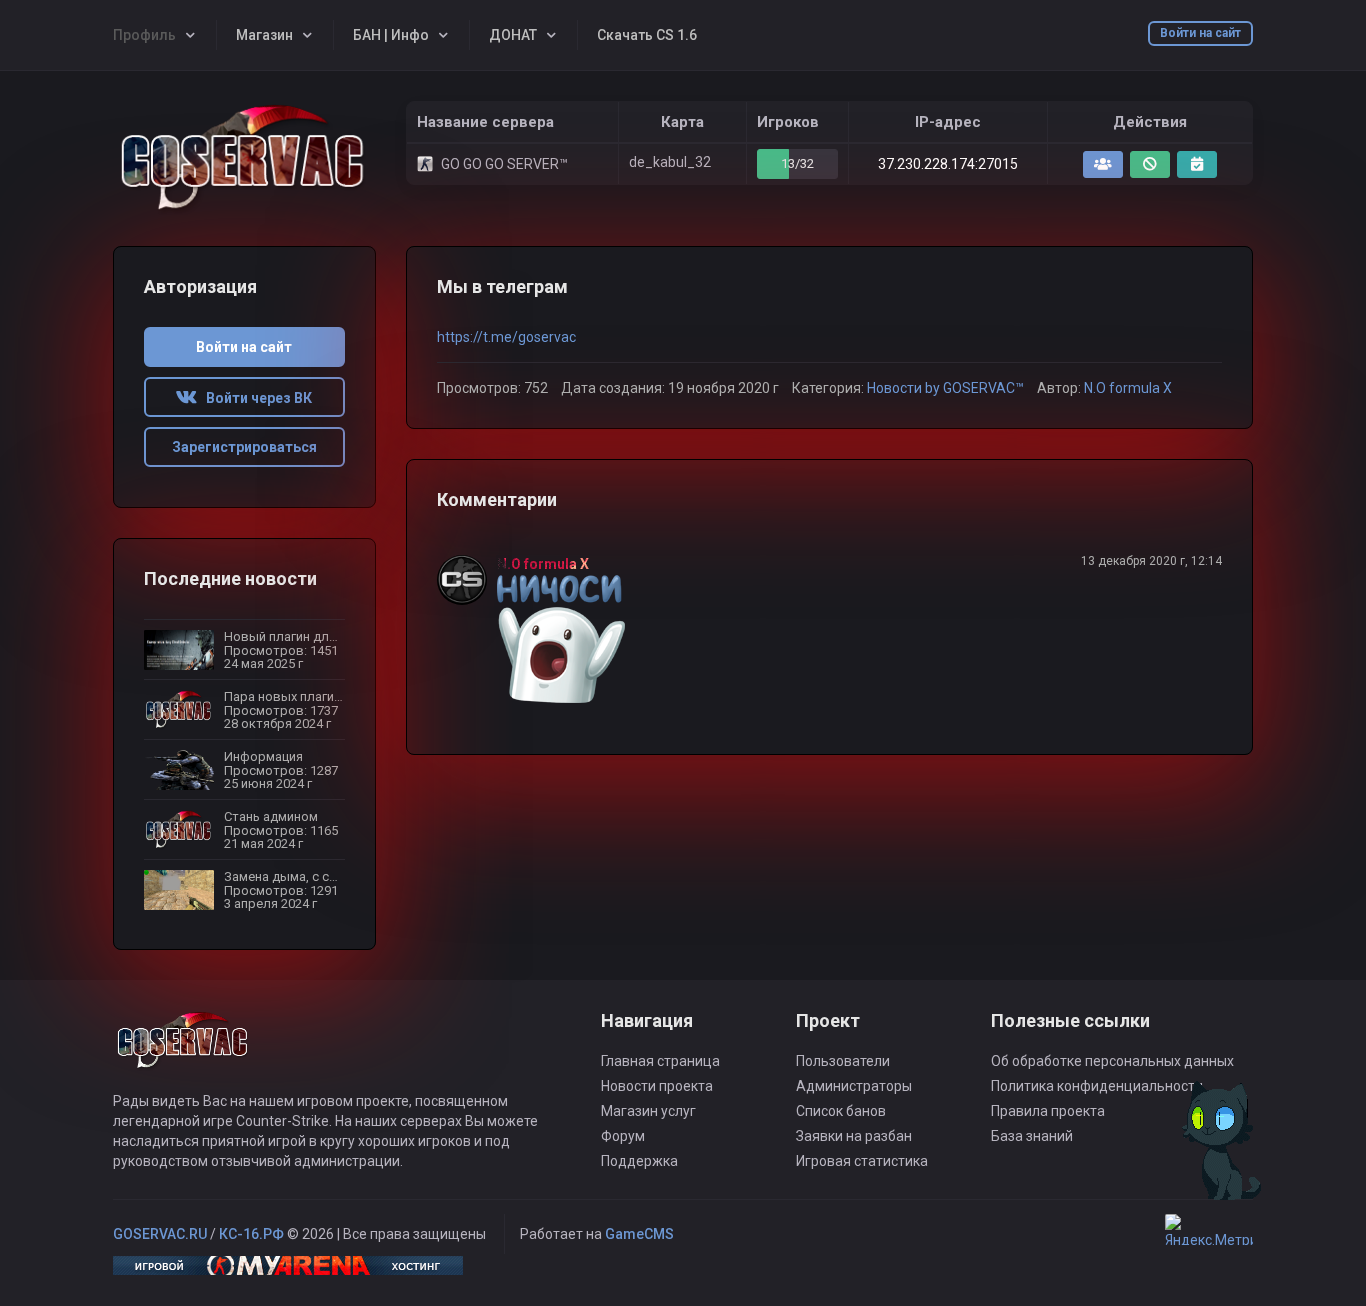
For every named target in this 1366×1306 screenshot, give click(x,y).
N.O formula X (1128, 388)
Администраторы (854, 1086)
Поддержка (639, 1161)
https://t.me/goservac (506, 337)
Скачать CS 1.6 (647, 35)
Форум (623, 1136)
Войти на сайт (1200, 33)
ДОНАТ (513, 35)
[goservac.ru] (244, 158)
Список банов (841, 1111)
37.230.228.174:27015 (948, 164)
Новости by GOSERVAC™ (945, 388)
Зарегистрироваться (244, 447)
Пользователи (843, 1061)
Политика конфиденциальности (1097, 1086)
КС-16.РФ (251, 1234)
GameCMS (639, 1234)
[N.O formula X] (467, 580)
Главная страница (660, 1061)
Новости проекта (657, 1086)
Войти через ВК (254, 398)
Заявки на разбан (854, 1136)
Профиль (144, 35)
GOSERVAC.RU (160, 1234)
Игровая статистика (862, 1161)
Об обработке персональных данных (1112, 1061)
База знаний (1032, 1136)
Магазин (264, 35)
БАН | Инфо (391, 35)
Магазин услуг (648, 1111)
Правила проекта (1048, 1111)
